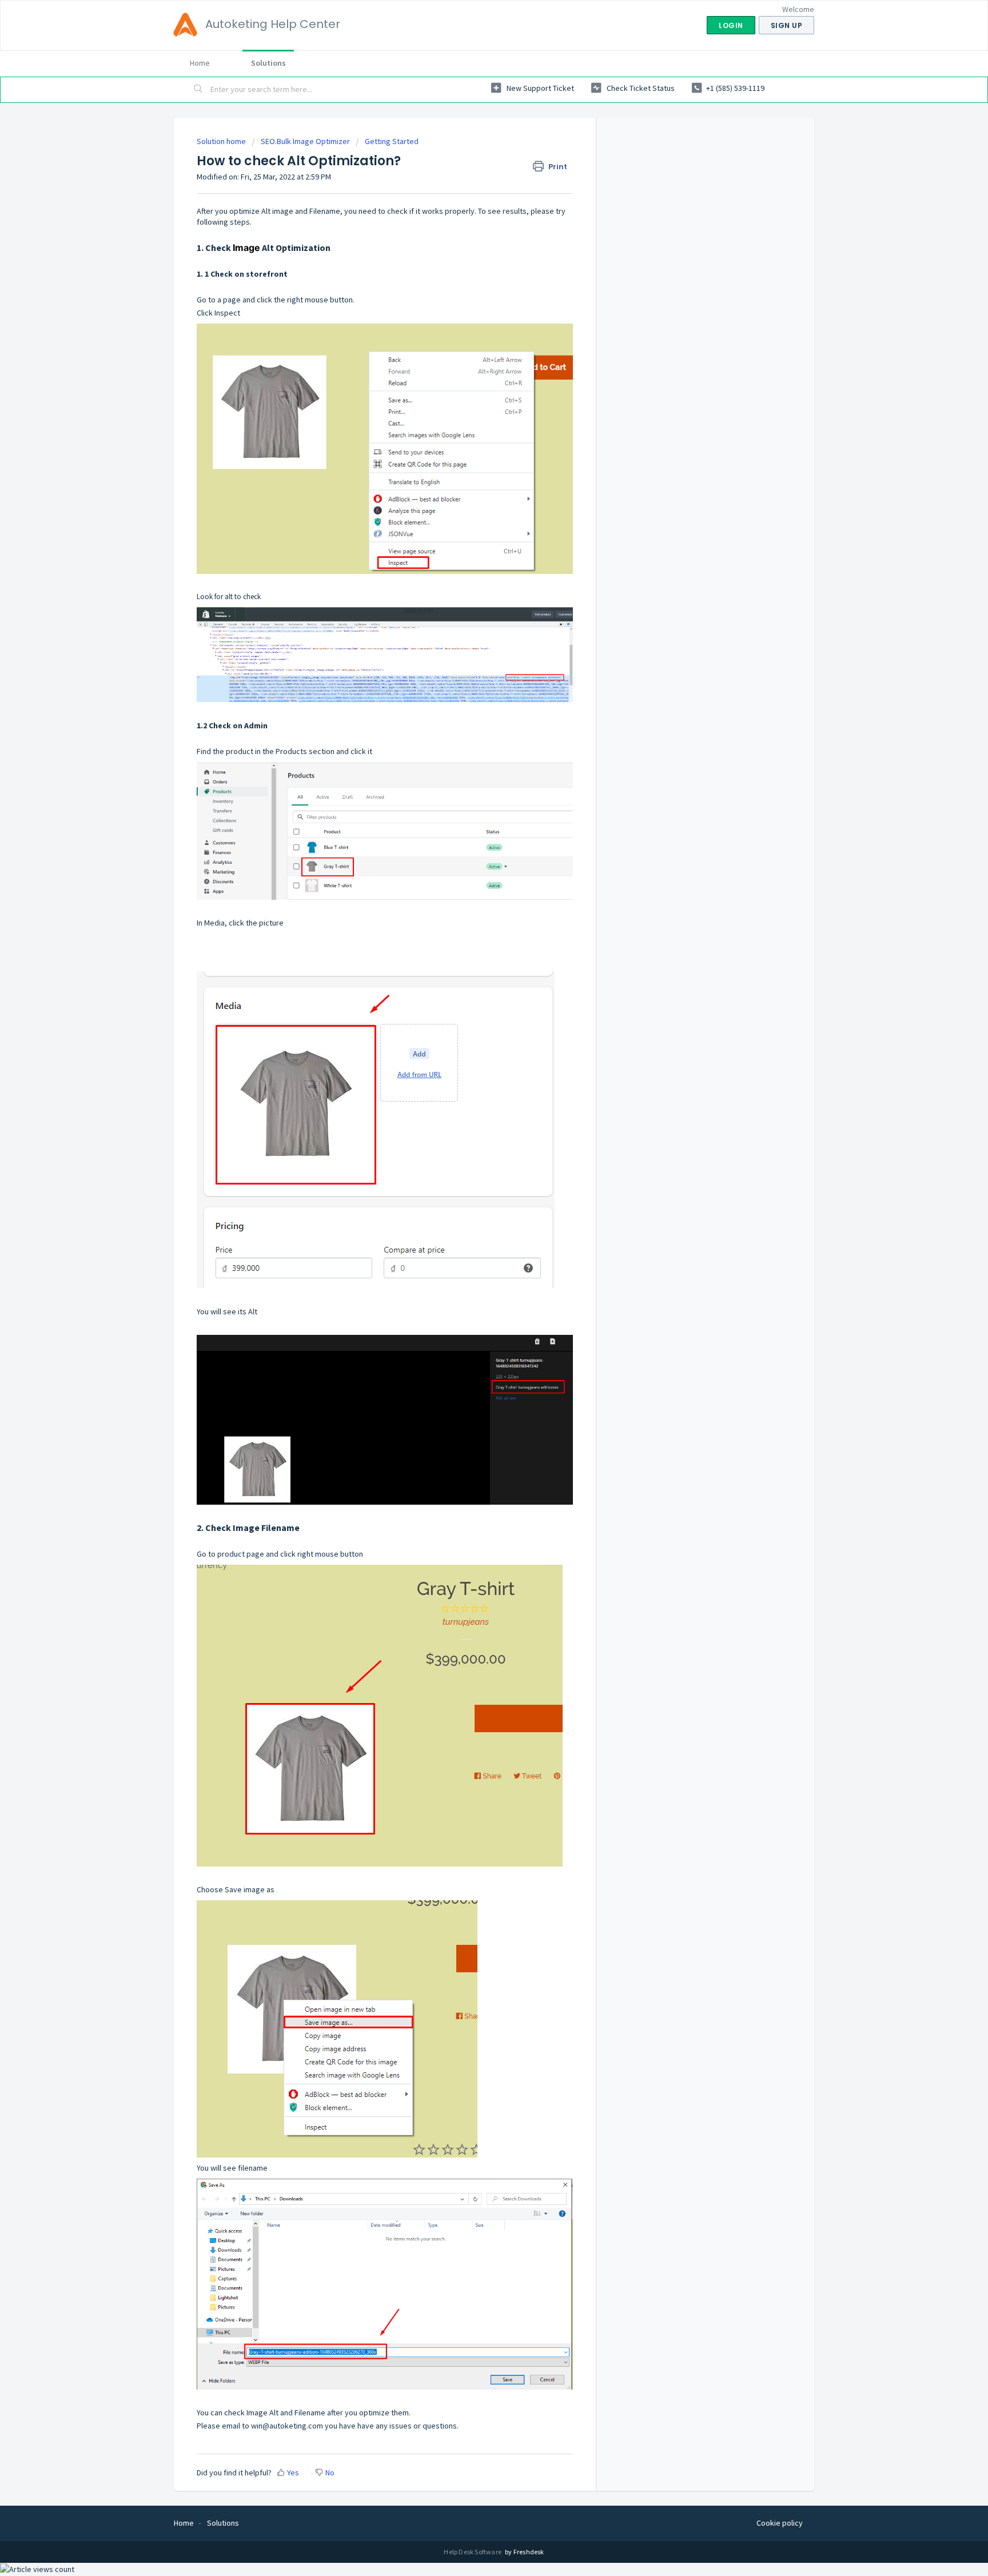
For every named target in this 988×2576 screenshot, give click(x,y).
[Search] (198, 90)
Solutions (268, 63)
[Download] (473, 1177)
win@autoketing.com (287, 2426)
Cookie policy (780, 2523)
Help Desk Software (473, 2552)
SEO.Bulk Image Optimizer (305, 141)
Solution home (222, 141)
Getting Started (392, 141)
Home (200, 63)
